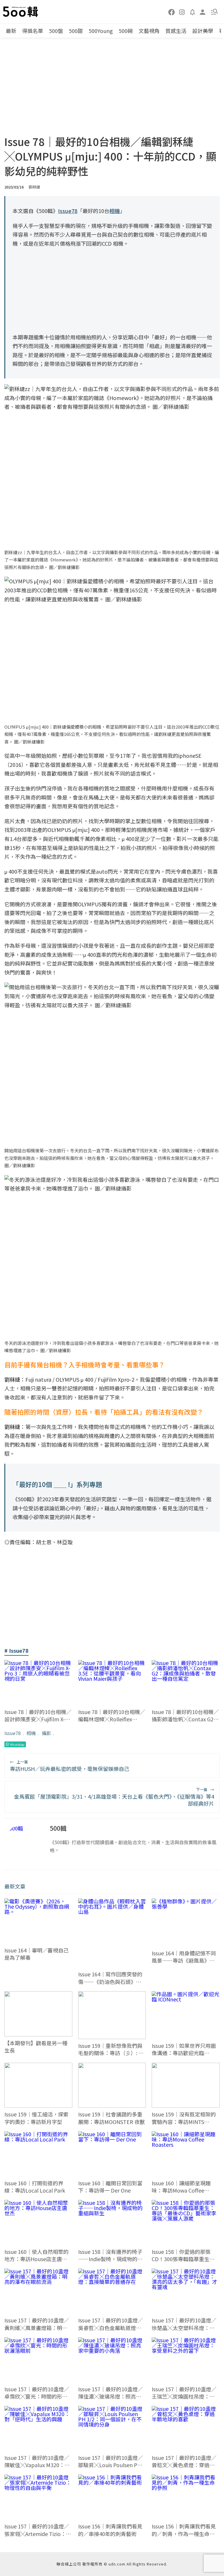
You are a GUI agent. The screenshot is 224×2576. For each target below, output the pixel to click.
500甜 (76, 31)
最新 (11, 31)
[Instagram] (182, 12)
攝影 (46, 1733)
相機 (31, 1733)
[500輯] (21, 12)
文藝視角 (149, 31)
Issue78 (13, 1733)
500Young (101, 31)
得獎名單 (33, 31)
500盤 (56, 31)
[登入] (203, 12)
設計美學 (203, 31)
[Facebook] (172, 12)
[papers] (192, 12)
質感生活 (176, 31)
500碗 (126, 31)
